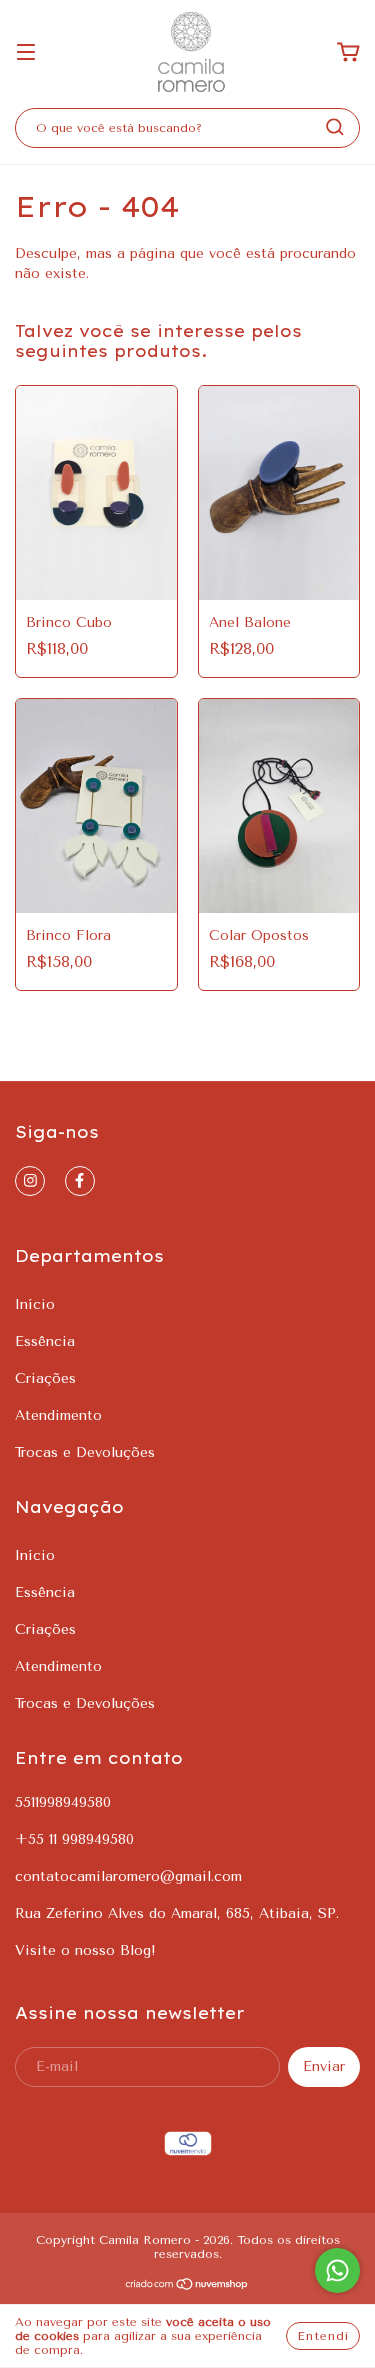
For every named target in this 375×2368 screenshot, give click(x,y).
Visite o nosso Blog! (85, 1950)
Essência (45, 1341)
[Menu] (26, 53)
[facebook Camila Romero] (80, 1181)
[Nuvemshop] (187, 2287)
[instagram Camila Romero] (30, 1181)
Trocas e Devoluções (85, 1452)
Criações (45, 1378)
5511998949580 (63, 1802)
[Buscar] (335, 127)
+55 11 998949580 (74, 1839)
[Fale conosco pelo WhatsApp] (337, 2270)
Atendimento (58, 1415)
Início (35, 1304)
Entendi (323, 2336)
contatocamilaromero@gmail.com (128, 1876)
